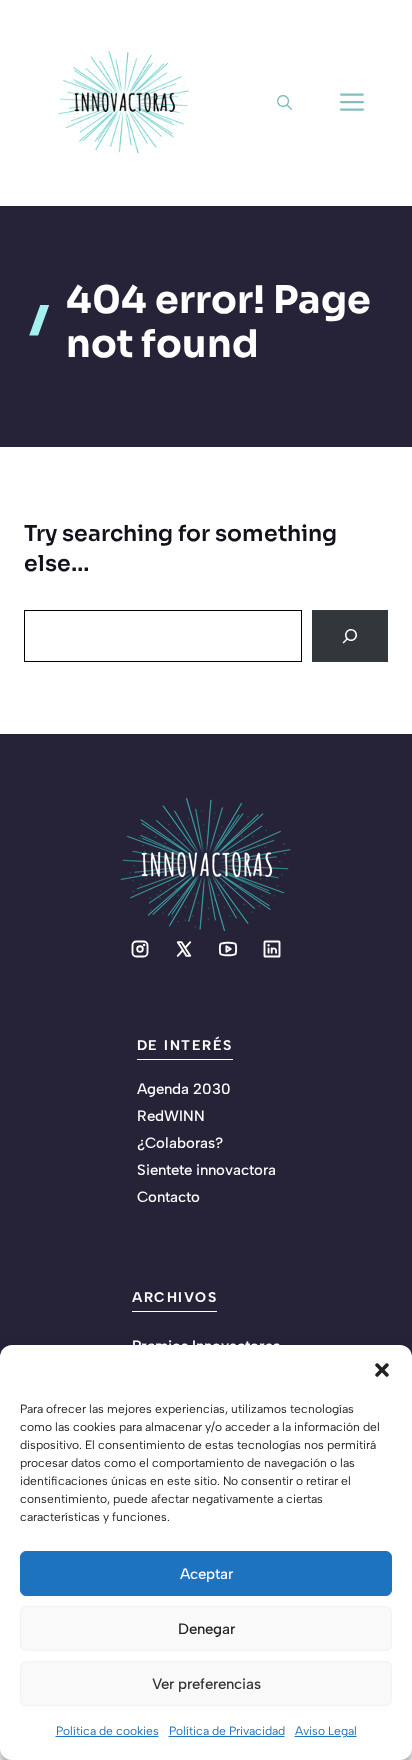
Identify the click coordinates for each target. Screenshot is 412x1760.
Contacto (168, 1197)
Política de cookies (107, 1731)
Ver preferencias (206, 1684)
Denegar (206, 1629)
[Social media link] (140, 949)
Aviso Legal (326, 1731)
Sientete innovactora (206, 1170)
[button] (382, 1370)
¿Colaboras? (180, 1143)
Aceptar (206, 1574)
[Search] (350, 636)
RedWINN (171, 1116)
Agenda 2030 (184, 1089)
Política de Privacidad (227, 1731)
